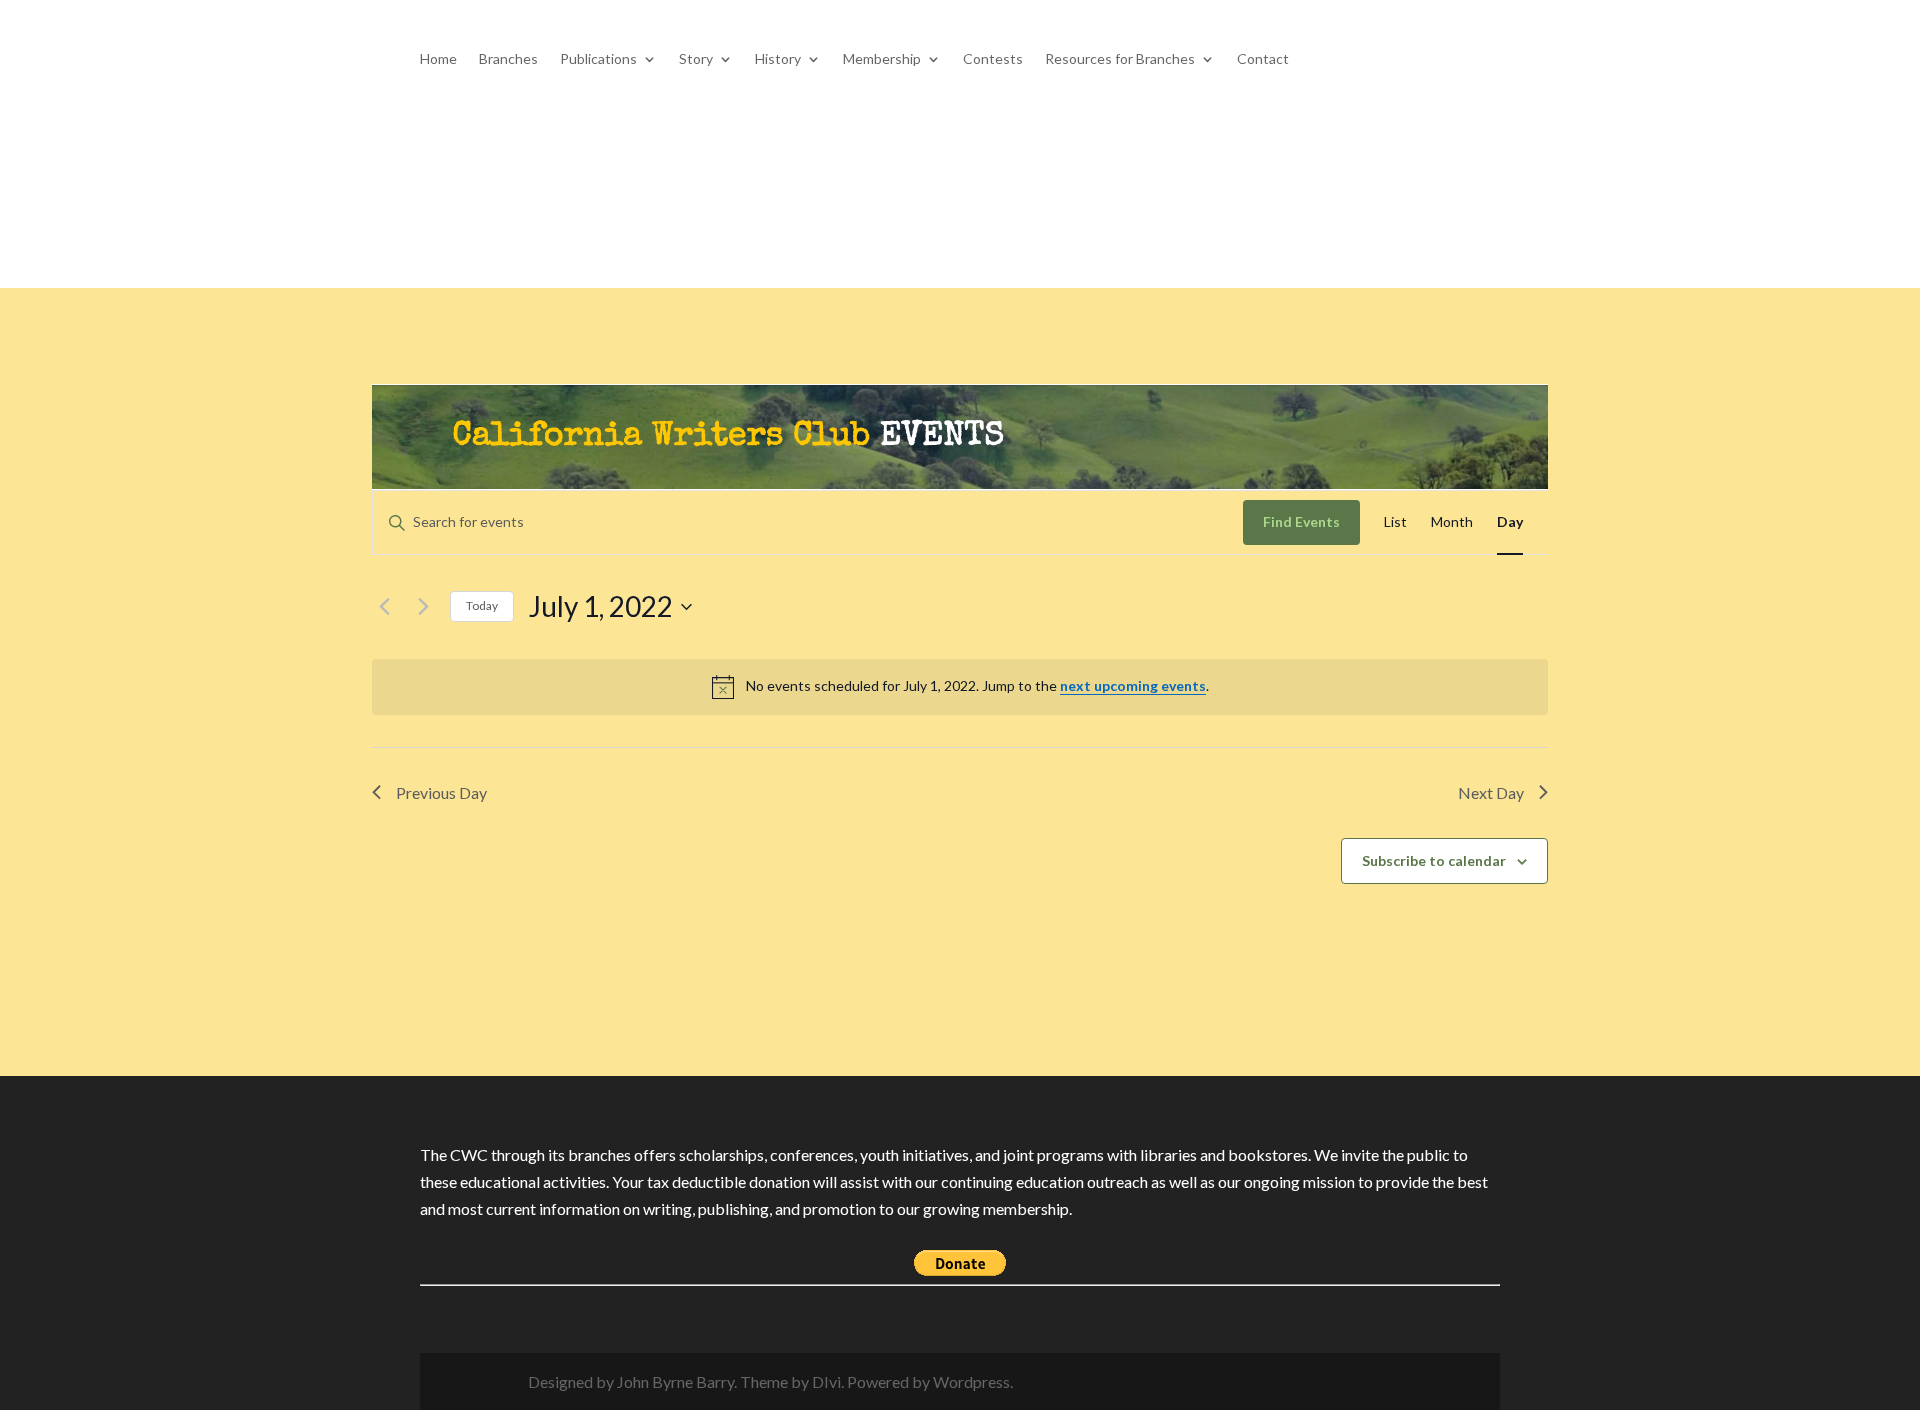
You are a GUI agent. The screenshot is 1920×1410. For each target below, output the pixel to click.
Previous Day (441, 792)
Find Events (1301, 521)
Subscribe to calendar (1434, 860)
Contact (1263, 59)
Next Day (1491, 792)
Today (482, 605)
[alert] (960, 687)
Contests (993, 59)
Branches (508, 59)
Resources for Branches (1120, 59)
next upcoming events (1133, 685)
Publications (598, 59)
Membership (882, 59)
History (778, 59)
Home (438, 59)
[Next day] (423, 607)
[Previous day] (384, 607)
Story (696, 59)
